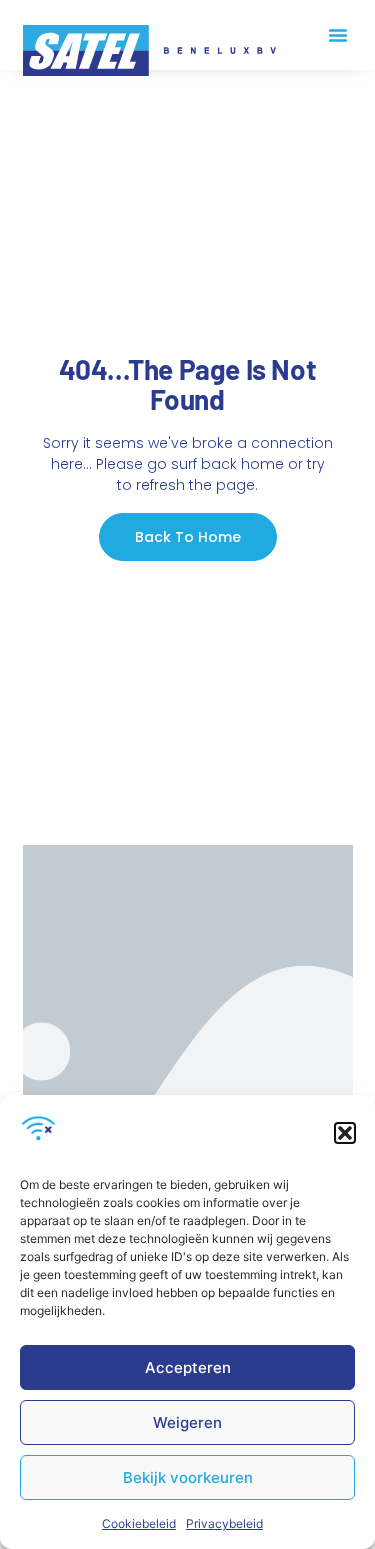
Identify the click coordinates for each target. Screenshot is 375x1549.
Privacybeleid (224, 1523)
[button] (345, 1133)
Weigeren (187, 1422)
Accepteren (188, 1367)
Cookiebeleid (139, 1523)
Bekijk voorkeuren (188, 1477)
